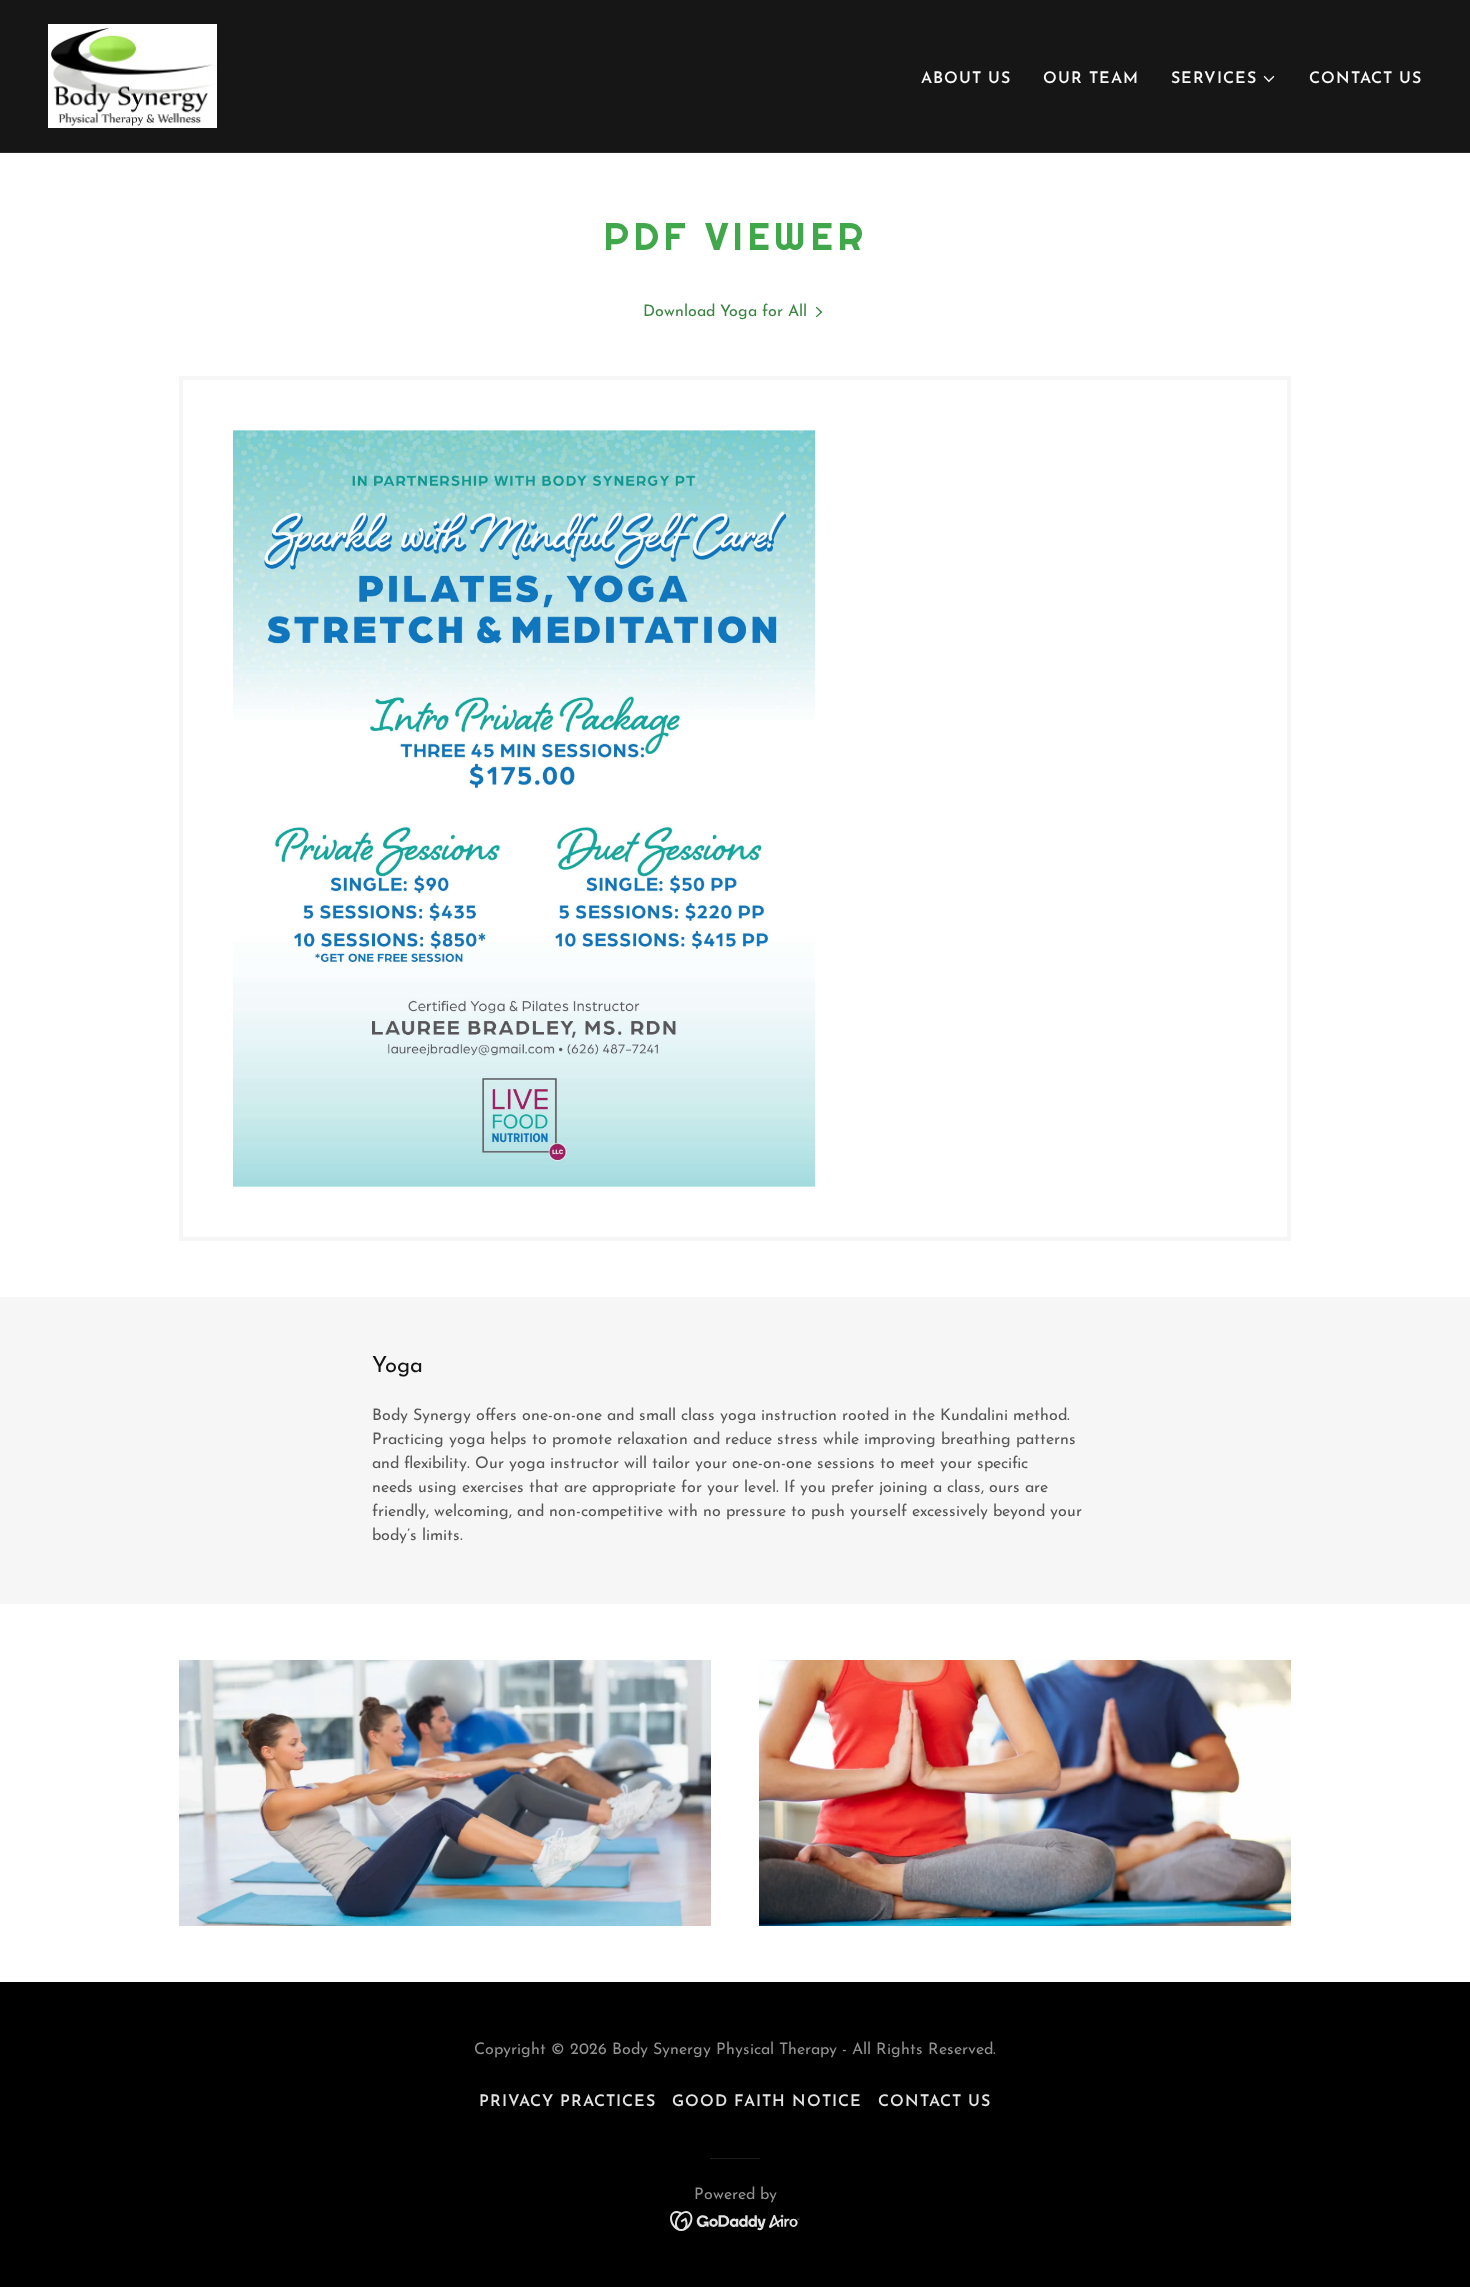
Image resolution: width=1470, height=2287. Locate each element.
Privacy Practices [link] (567, 2102)
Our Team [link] (1091, 79)
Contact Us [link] (1365, 79)
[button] (1224, 79)
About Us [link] (966, 79)
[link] (132, 75)
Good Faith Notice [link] (766, 2102)
